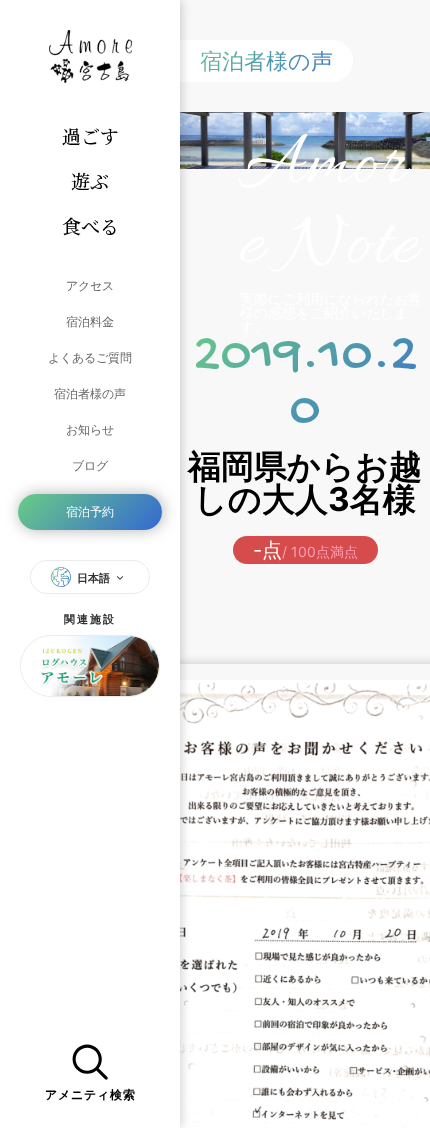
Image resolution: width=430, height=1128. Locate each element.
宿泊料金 (90, 321)
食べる (90, 225)
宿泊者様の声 (90, 393)
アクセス (90, 285)
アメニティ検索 (90, 1095)
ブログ (90, 465)
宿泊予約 (90, 511)
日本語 (93, 578)
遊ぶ (90, 180)
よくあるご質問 (90, 357)
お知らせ (90, 429)
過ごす (90, 135)
